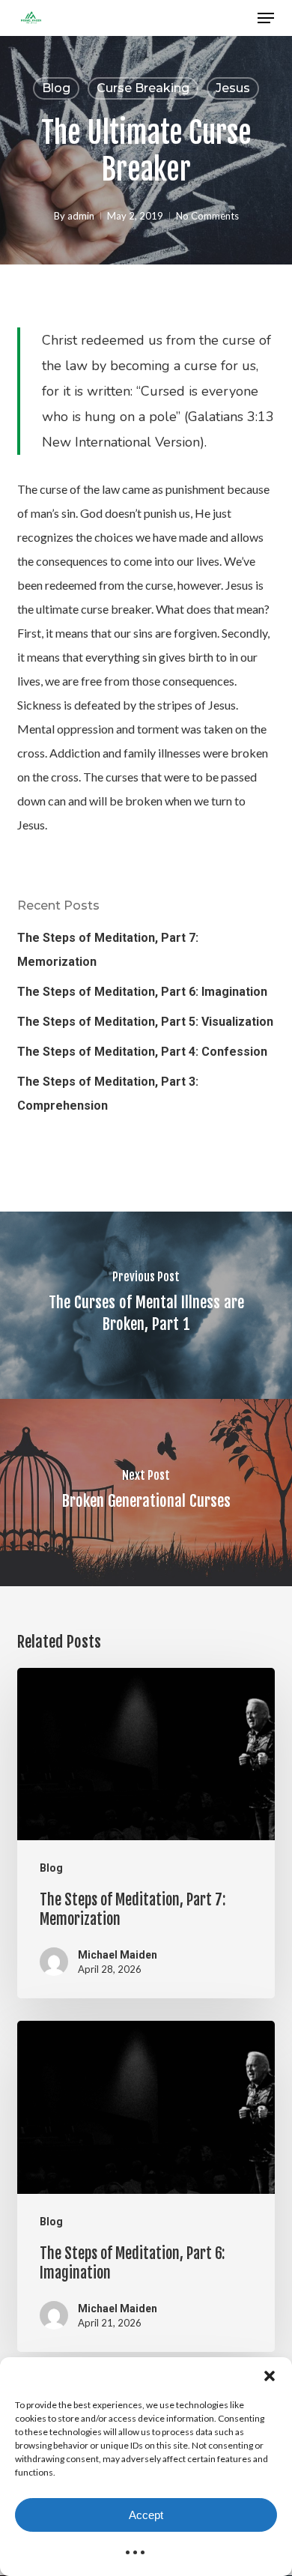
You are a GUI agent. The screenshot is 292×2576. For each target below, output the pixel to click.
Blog (56, 88)
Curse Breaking (143, 88)
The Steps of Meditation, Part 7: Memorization (108, 950)
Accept (146, 2515)
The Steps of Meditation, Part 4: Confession (142, 1052)
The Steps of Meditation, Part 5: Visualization (145, 1022)
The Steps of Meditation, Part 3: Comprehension (108, 1094)
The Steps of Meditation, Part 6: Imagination (142, 992)
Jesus (233, 88)
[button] (270, 2376)
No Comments (207, 216)
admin (81, 216)
